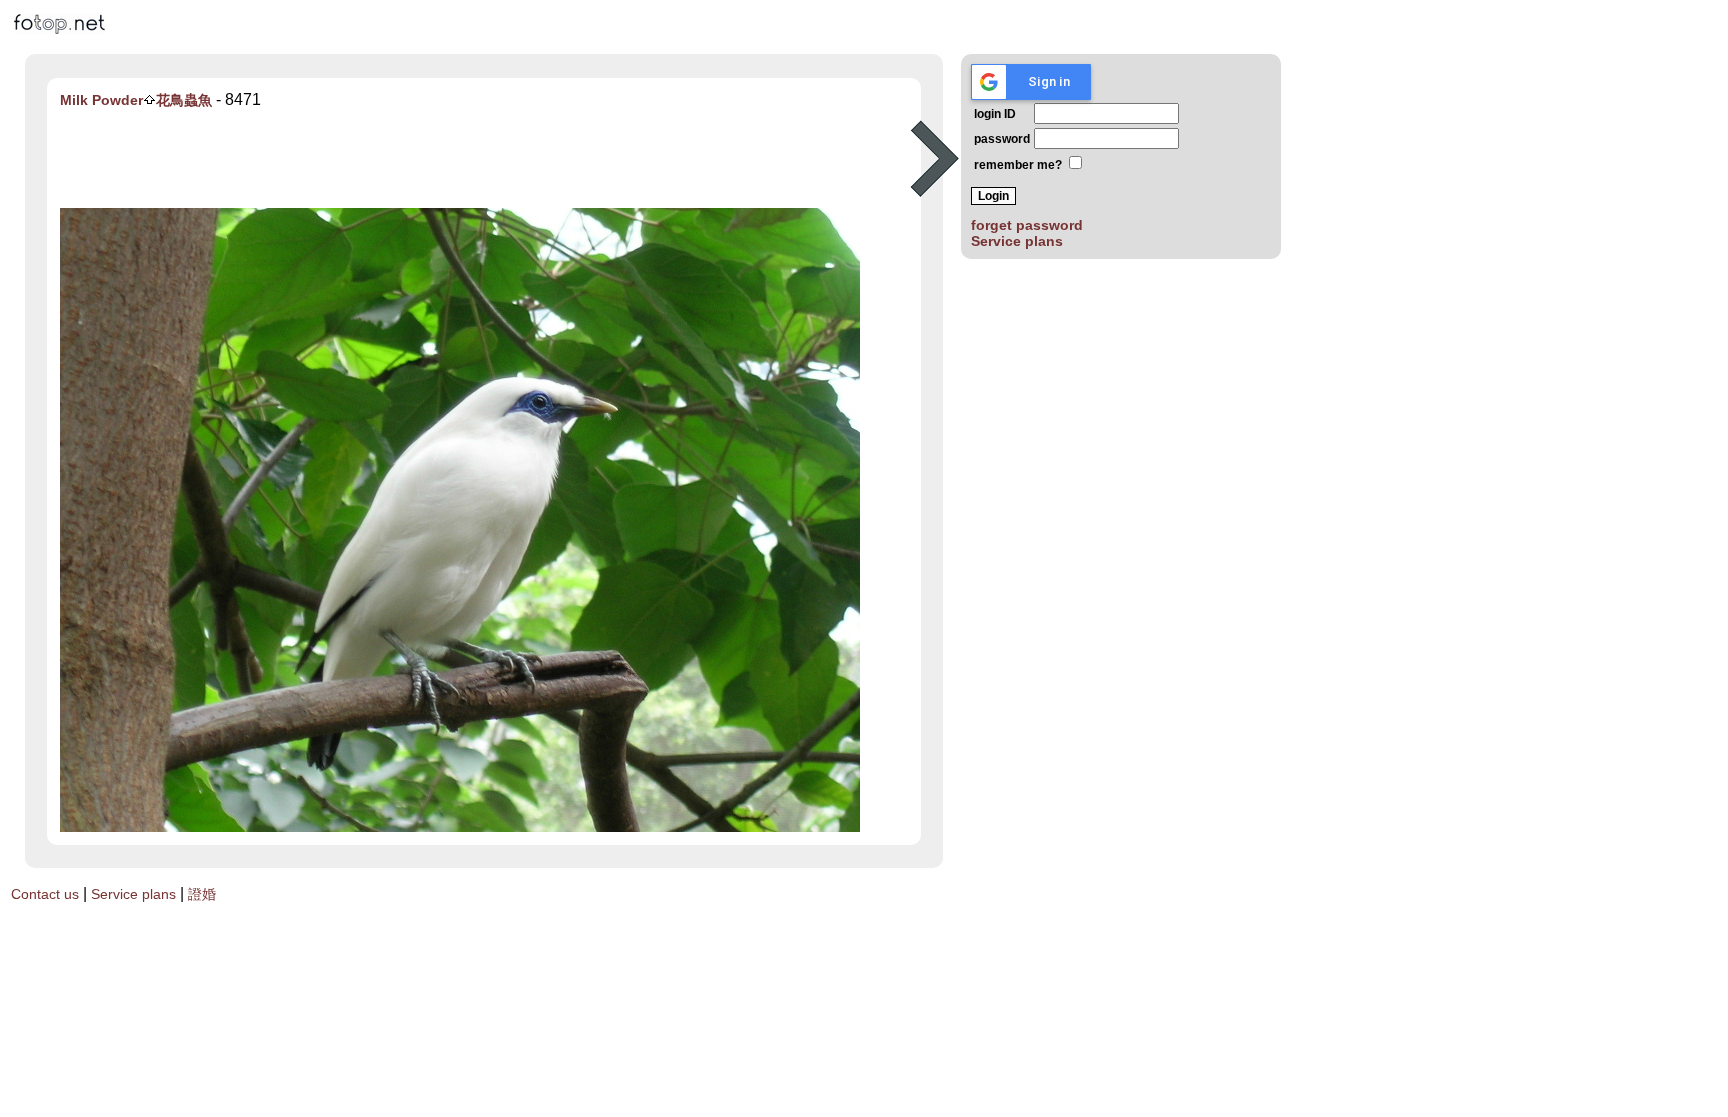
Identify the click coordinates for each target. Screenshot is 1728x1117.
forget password (1027, 225)
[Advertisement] (481, 159)
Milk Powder (101, 100)
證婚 (202, 894)
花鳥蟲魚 (184, 100)
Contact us (45, 894)
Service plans (1017, 241)
